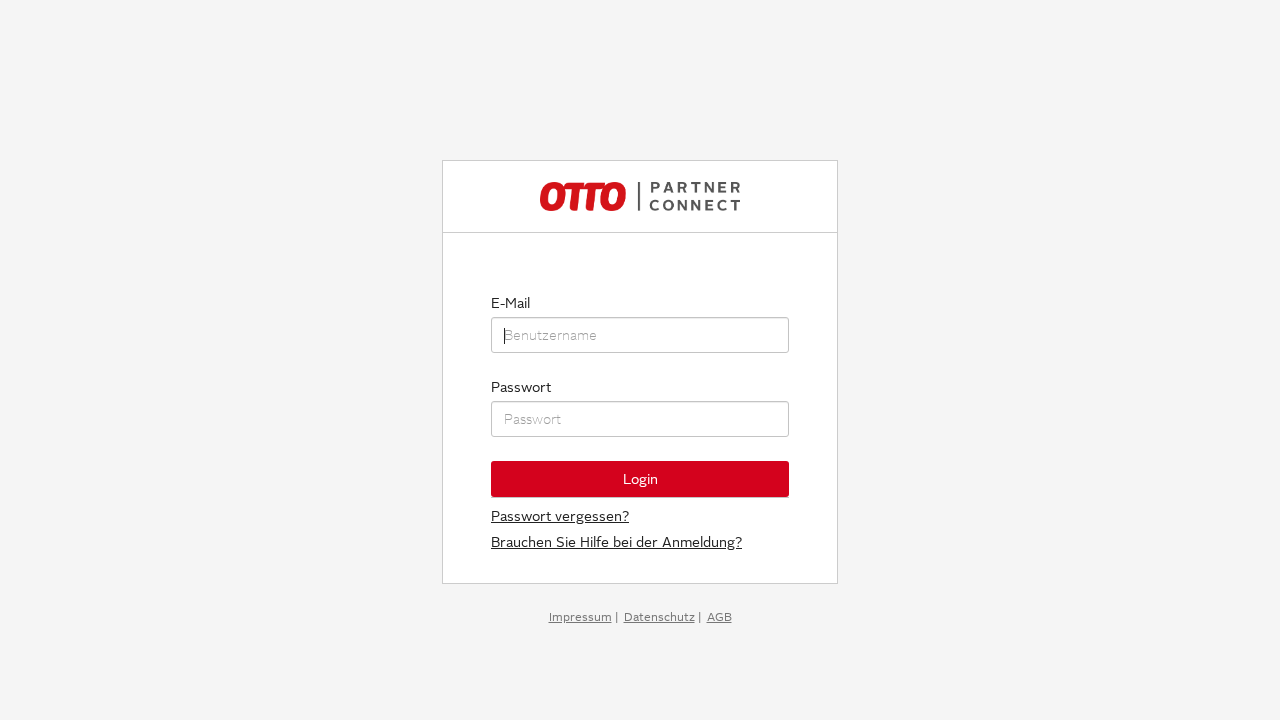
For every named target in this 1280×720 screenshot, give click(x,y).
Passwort (521, 387)
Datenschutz (659, 617)
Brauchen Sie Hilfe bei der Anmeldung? (616, 542)
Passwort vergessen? (560, 516)
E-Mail (510, 303)
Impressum (580, 617)
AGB (719, 617)
